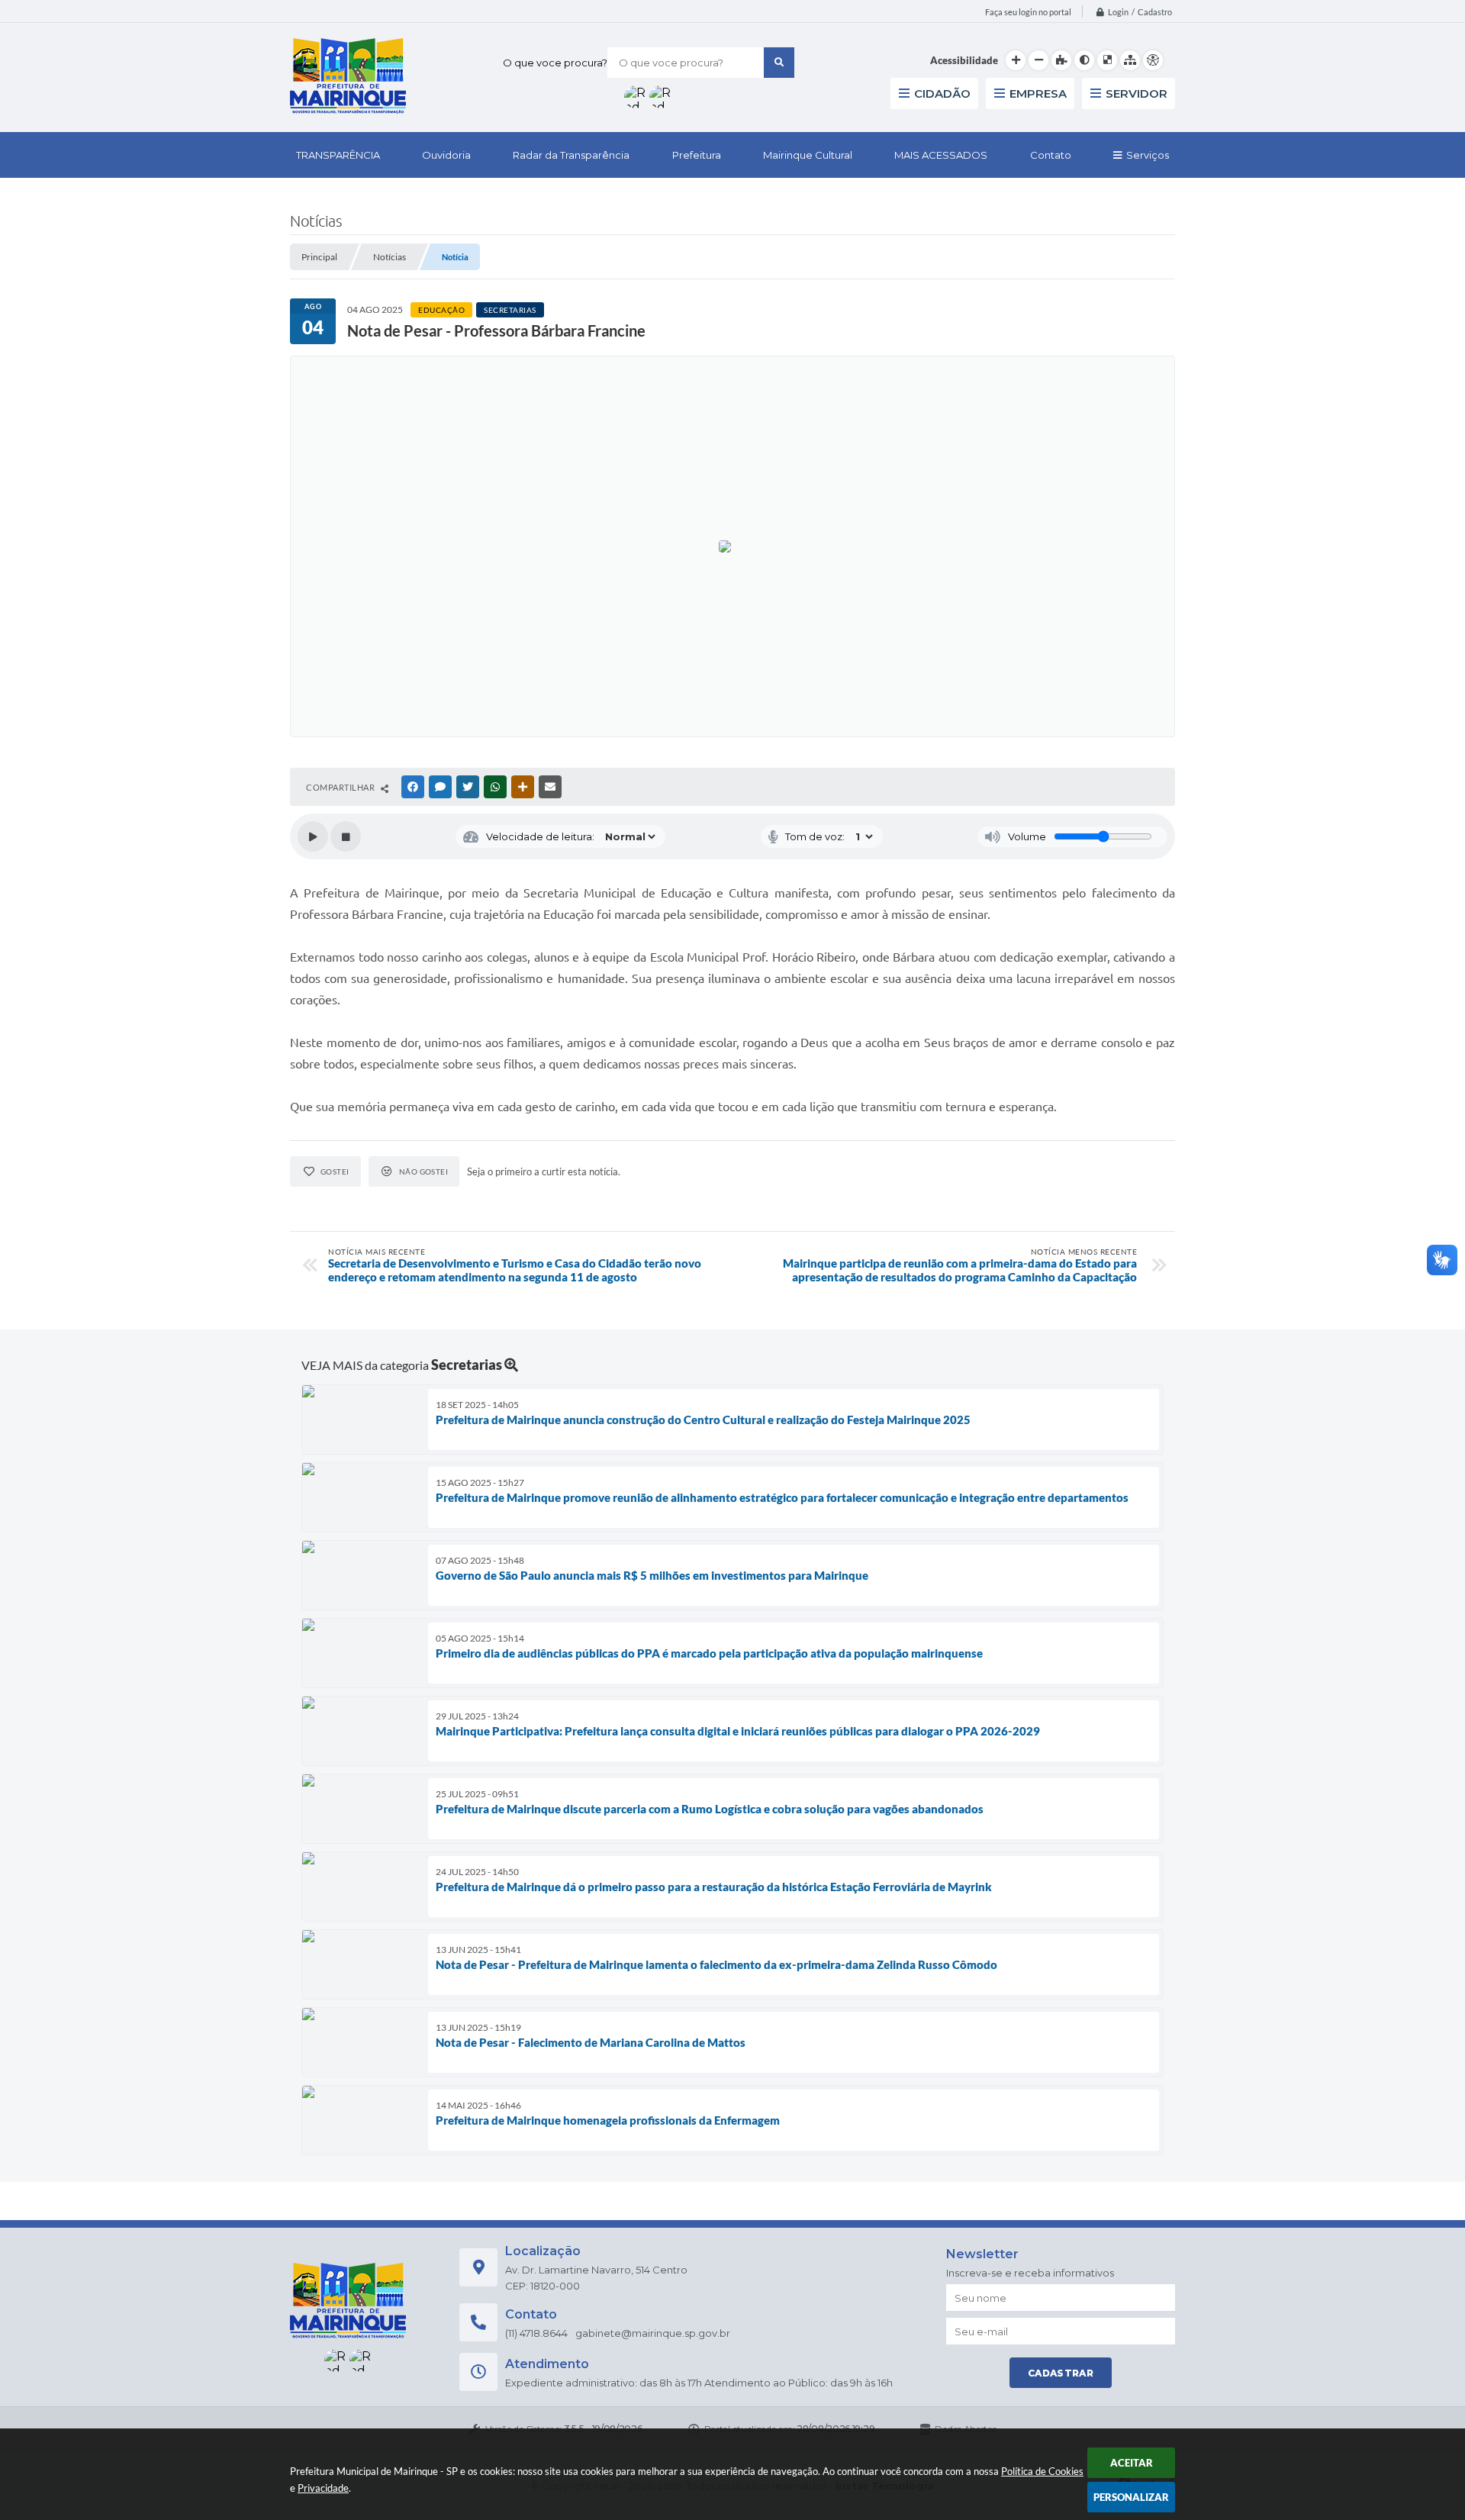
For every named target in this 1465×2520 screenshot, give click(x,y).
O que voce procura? (555, 63)
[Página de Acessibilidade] (1153, 60)
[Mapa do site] (1130, 60)
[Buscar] (779, 63)
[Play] (313, 836)
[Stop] (346, 836)
